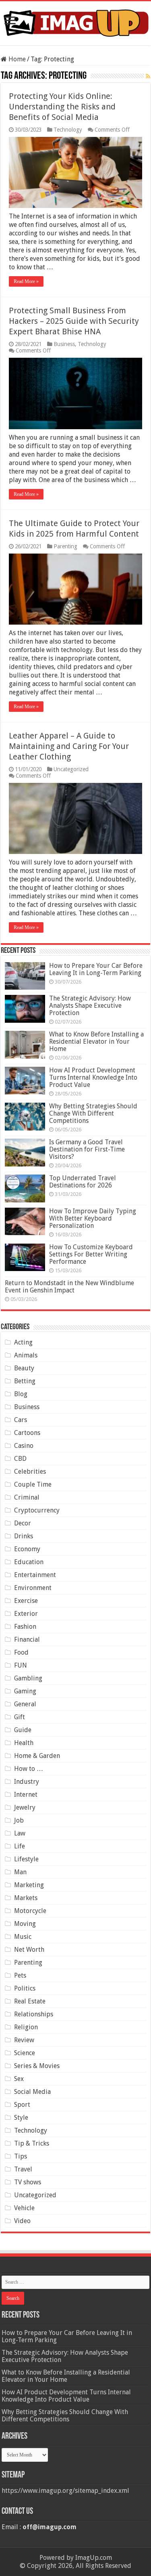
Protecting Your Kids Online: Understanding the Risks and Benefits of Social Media (62, 107)
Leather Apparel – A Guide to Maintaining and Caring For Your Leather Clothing (69, 746)
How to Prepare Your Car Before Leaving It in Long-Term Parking (96, 969)
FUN (21, 1665)
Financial (27, 1639)
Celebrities (30, 1472)
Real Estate (30, 2001)
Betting (25, 1381)
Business (64, 344)
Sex (19, 2079)
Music (23, 1937)
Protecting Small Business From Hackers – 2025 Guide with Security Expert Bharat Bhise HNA (74, 321)
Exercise (26, 1601)
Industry (27, 1782)
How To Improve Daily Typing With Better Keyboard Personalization (93, 1218)
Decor (23, 1523)
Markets (26, 1898)
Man (20, 1872)
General (25, 1704)
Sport (22, 2105)
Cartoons (27, 1433)
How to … (29, 1769)
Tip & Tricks (32, 2143)
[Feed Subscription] (148, 76)
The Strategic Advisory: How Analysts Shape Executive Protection (90, 1006)
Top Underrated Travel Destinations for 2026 (83, 1182)
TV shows (28, 2182)
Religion (26, 2027)
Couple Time (33, 1484)
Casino (24, 1446)
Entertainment (35, 1575)
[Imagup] (75, 22)
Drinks (24, 1536)
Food (21, 1652)
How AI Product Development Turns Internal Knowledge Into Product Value (93, 1077)
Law (20, 1833)
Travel (23, 2169)
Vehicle (24, 2208)
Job (19, 1820)
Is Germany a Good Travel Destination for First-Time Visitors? (87, 1149)
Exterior (26, 1614)
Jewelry (25, 1807)
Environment (33, 1588)
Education (29, 1562)
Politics (25, 1988)
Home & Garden (37, 1756)
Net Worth (29, 1950)
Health (24, 1743)
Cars (21, 1420)
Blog (21, 1394)
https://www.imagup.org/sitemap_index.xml (65, 2491)
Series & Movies (37, 2066)
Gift (20, 1717)
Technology (68, 130)
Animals (26, 1355)
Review (24, 2040)
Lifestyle (26, 1859)
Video (22, 2221)
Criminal (27, 1497)
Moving (25, 1924)
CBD (20, 1459)
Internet (26, 1795)
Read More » (26, 281)
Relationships (34, 2014)
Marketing (29, 1885)
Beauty (24, 1368)
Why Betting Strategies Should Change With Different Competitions (93, 1113)
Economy (27, 1549)
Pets (20, 1975)
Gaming (25, 1691)
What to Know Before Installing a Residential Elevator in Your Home (96, 1042)
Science (25, 2053)
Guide (23, 1730)
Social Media (32, 2092)
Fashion (25, 1627)
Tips (21, 2156)
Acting (23, 1342)
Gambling (28, 1678)
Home (16, 59)
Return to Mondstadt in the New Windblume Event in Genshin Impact (69, 1287)
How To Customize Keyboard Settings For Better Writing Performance (91, 1254)
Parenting (65, 546)
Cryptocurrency (37, 1510)
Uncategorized (71, 769)
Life (20, 1846)
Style (21, 2118)
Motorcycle (30, 1911)
